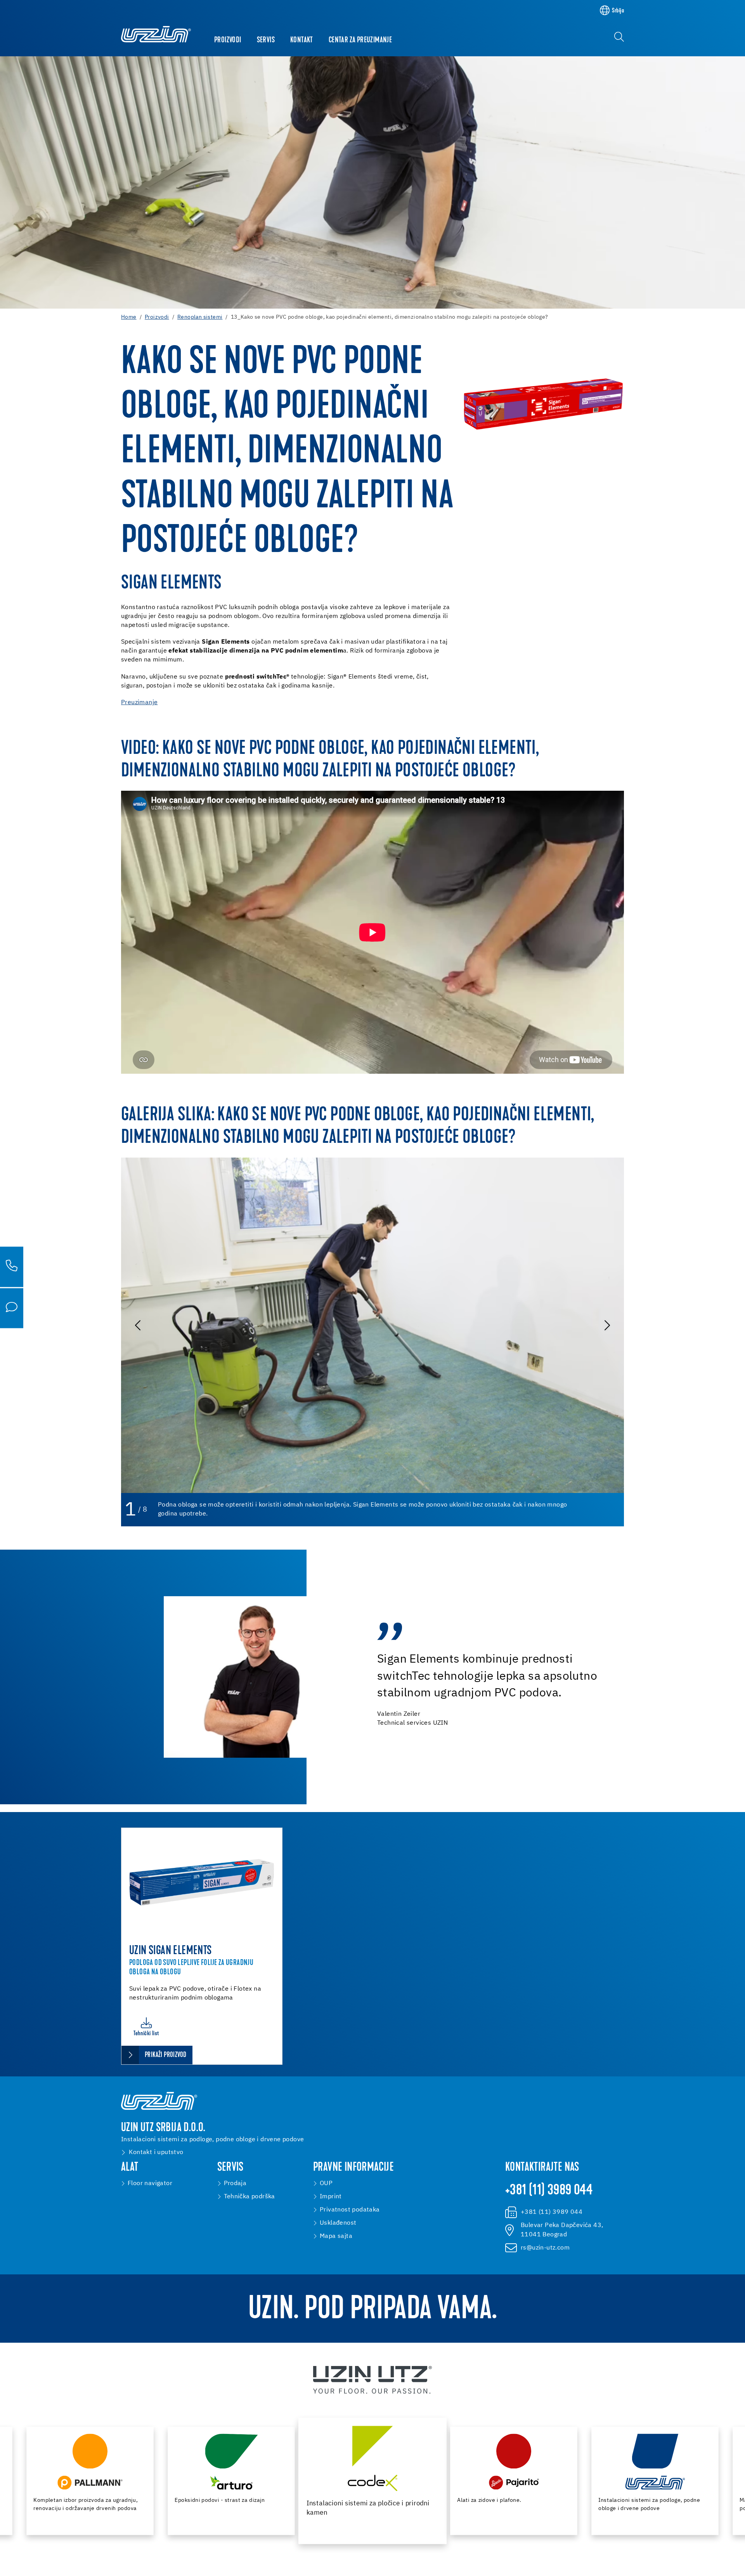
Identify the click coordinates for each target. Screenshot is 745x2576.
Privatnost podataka (350, 2210)
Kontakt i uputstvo (156, 2152)
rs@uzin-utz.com (545, 2248)
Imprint (331, 2197)
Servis (266, 40)
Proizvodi (228, 40)
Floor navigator (150, 2184)
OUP (326, 2184)
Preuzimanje (139, 703)
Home (129, 317)
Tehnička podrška (249, 2197)
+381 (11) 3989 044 (549, 2191)
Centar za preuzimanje (360, 40)
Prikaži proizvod (165, 2055)
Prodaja (235, 2184)
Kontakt (302, 40)
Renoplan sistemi (200, 317)
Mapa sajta (336, 2236)
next (606, 1325)
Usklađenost (338, 2223)
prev (139, 1325)
